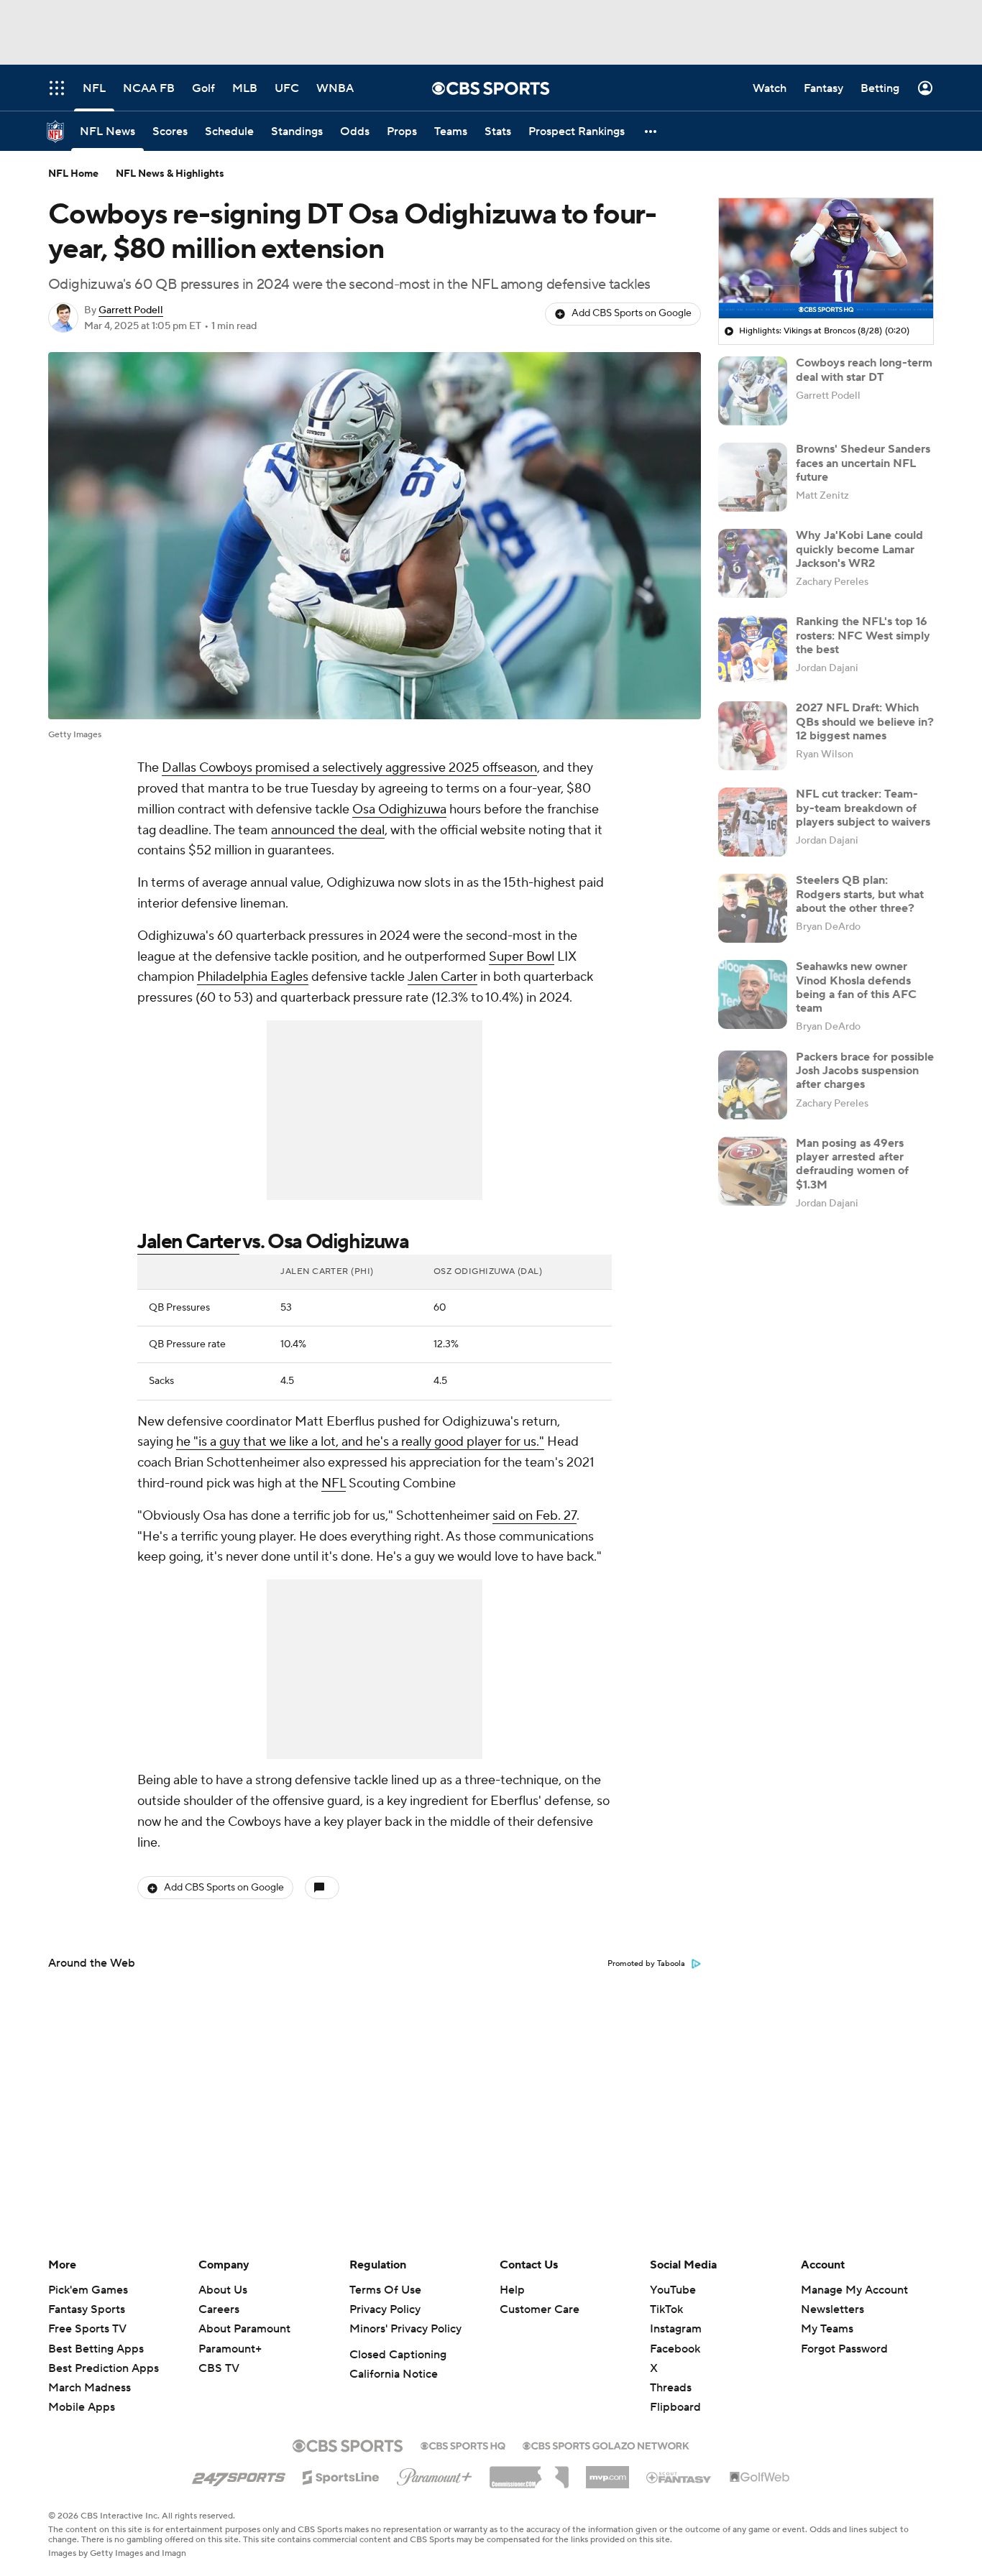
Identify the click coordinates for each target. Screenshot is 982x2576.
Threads (671, 2388)
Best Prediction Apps (104, 2368)
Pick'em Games (88, 2290)
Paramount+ (230, 2349)
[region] (826, 259)
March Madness (90, 2388)
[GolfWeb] (760, 2478)
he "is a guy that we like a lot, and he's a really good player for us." (360, 1442)
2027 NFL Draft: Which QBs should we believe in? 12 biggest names (865, 721)
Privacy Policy (385, 2309)
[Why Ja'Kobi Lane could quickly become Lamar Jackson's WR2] (753, 563)
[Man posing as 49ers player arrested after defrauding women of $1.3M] (753, 1171)
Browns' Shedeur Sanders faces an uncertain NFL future (863, 463)
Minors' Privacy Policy (405, 2329)
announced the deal (328, 830)
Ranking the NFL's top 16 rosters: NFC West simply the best (863, 635)
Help (512, 2290)
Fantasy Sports (87, 2309)
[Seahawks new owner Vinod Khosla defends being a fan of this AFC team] (753, 994)
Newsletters (832, 2309)
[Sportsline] (341, 2475)
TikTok (666, 2309)
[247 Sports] (239, 2475)
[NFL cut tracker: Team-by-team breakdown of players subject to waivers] (753, 822)
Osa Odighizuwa (399, 809)
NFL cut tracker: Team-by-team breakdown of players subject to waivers (863, 808)
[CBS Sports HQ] (463, 2445)
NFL (334, 1483)
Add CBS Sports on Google (632, 313)
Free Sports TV (87, 2329)
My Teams (827, 2329)
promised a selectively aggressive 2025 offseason (395, 768)
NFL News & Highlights (170, 174)
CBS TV (219, 2368)
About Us (223, 2290)
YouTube (673, 2290)
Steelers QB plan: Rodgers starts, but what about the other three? (860, 894)
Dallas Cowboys (207, 768)
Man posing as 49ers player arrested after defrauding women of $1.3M (852, 1164)
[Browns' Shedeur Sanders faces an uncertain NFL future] (753, 477)
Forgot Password (844, 2349)
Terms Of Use (385, 2290)
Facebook (675, 2349)
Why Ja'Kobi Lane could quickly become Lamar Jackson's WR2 (859, 549)
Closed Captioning (398, 2355)
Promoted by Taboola (646, 1964)
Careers (219, 2309)
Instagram (676, 2329)
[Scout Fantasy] (679, 2477)
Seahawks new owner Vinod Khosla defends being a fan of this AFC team (856, 987)
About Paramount (244, 2329)
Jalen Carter (442, 977)
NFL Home (73, 174)
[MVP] (607, 2472)
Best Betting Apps (96, 2349)
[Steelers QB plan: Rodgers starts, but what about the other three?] (753, 908)
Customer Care (540, 2309)
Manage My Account (854, 2290)
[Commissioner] (529, 2472)
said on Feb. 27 (534, 1516)
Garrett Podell (131, 310)
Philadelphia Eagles (253, 977)
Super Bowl (522, 957)
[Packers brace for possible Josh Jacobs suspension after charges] (753, 1085)
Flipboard (675, 2407)
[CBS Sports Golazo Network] (606, 2445)
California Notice (394, 2374)
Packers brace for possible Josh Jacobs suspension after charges (865, 1071)
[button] (651, 131)
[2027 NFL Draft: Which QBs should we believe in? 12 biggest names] (753, 736)
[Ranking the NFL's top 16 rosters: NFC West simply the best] (753, 650)
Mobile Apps (82, 2407)
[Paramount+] (435, 2474)
